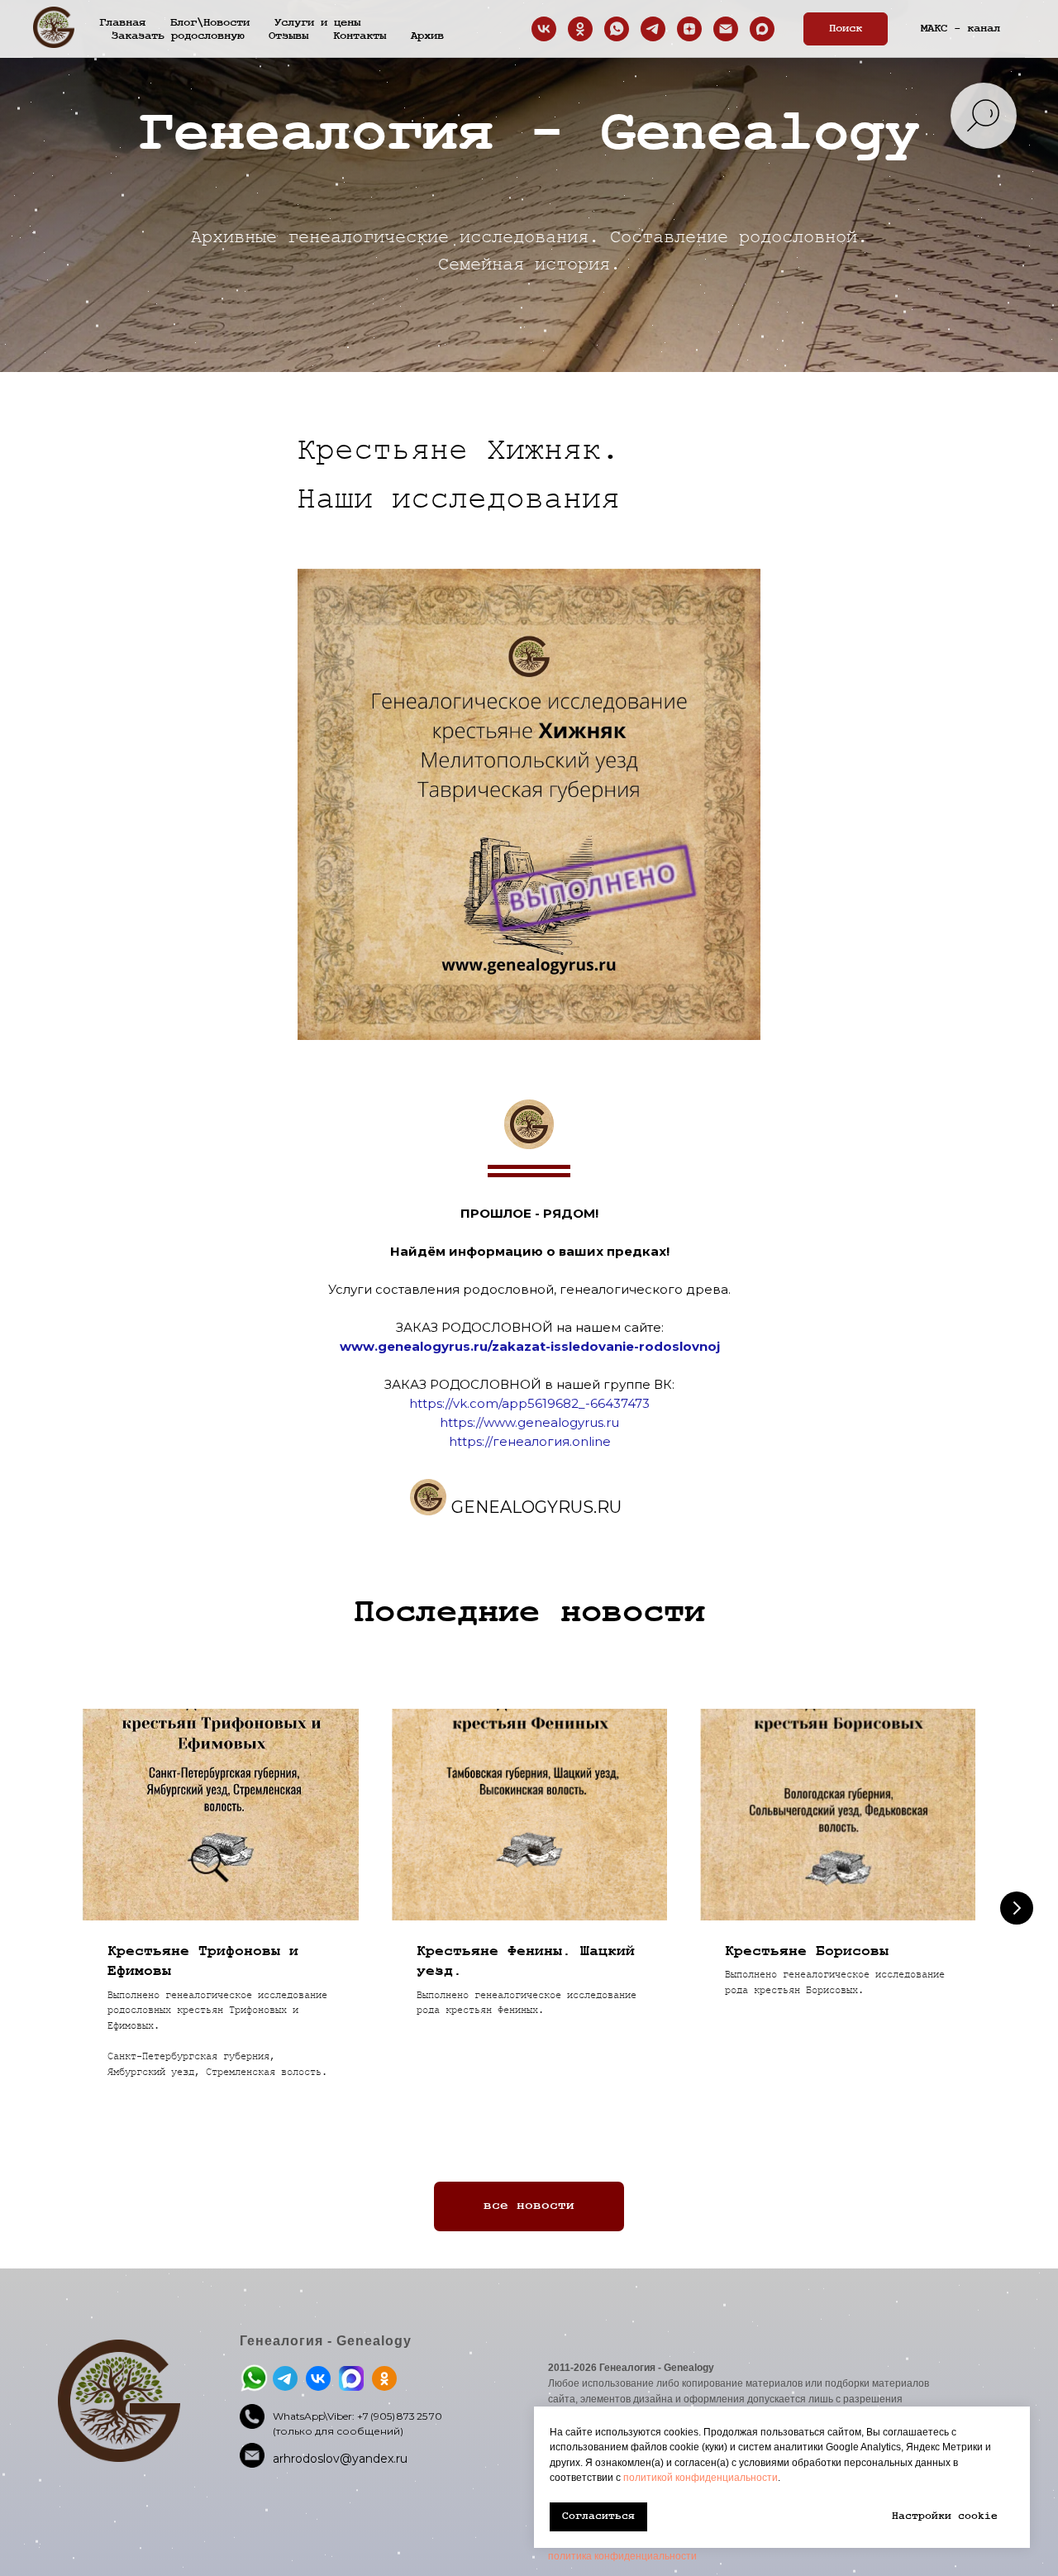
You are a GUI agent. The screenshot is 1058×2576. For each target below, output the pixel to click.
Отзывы (288, 36)
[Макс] (762, 29)
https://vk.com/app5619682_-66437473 (529, 1403)
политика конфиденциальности (622, 2556)
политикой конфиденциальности (701, 2478)
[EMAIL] (726, 29)
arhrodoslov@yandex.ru (340, 2459)
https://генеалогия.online (530, 1441)
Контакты (360, 36)
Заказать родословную (178, 36)
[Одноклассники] (580, 29)
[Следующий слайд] (1017, 1908)
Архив (427, 36)
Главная (122, 22)
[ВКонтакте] (544, 29)
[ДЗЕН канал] (689, 29)
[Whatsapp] (617, 29)
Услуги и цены (317, 22)
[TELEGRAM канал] (653, 29)
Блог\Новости (210, 22)
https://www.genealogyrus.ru (529, 1422)
